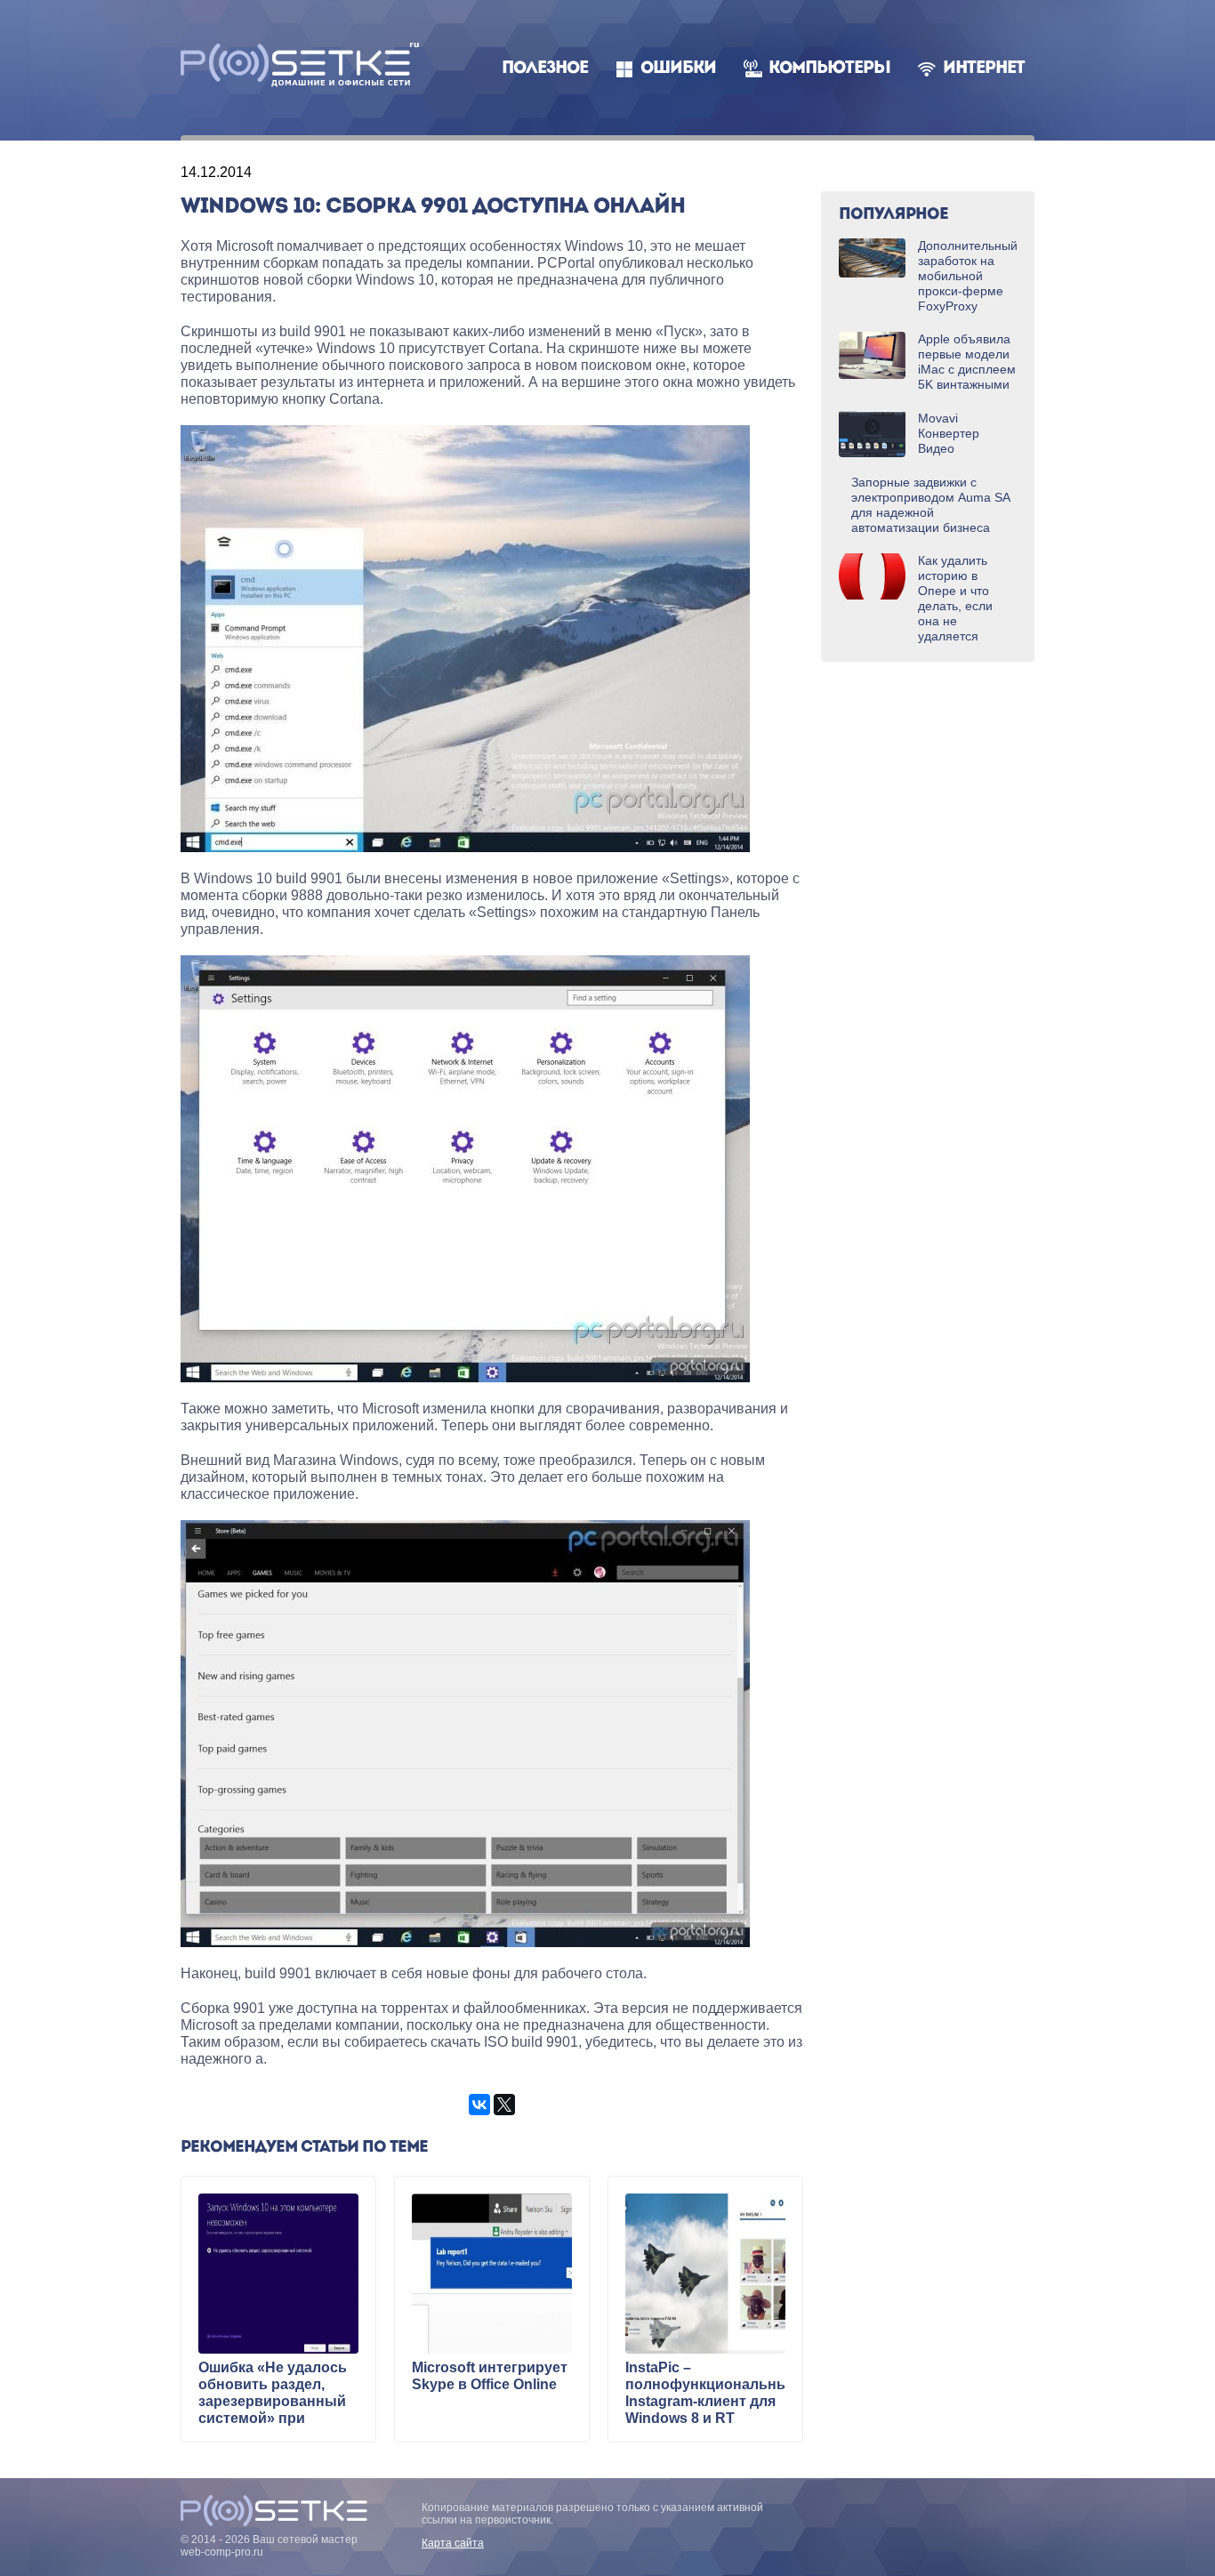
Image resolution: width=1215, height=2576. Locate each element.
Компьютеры (829, 69)
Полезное (545, 69)
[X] (504, 2105)
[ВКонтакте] (479, 2105)
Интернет (984, 69)
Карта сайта (453, 2543)
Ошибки (678, 69)
